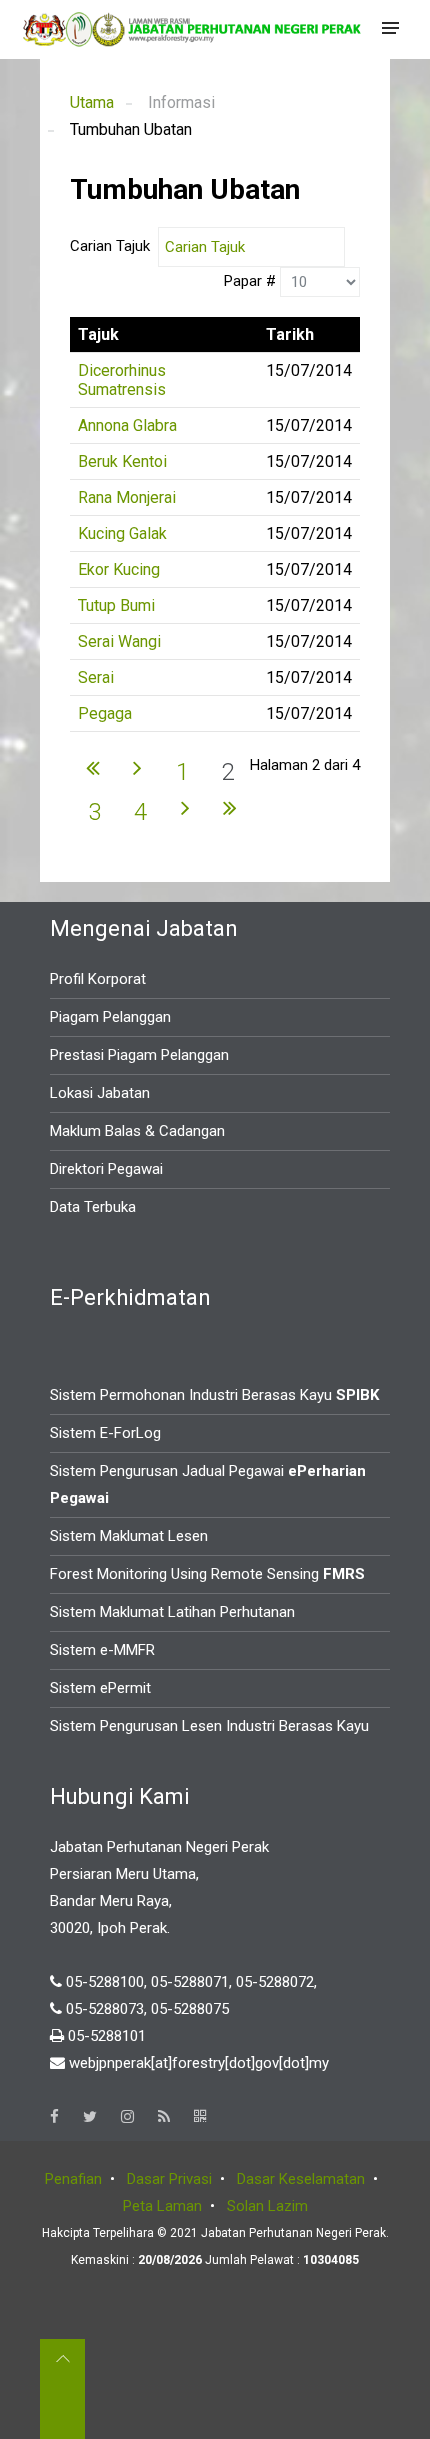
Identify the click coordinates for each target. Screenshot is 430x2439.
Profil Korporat (98, 979)
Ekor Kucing (119, 569)
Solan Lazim (267, 2206)
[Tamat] (230, 807)
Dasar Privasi (169, 2179)
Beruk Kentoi (122, 461)
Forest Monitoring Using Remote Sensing (207, 1574)
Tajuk (98, 334)
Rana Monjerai (127, 497)
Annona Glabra (127, 425)
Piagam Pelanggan (110, 1017)
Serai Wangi (119, 641)
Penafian (73, 2179)
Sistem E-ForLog (105, 1433)
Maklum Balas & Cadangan (137, 1131)
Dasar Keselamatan (301, 2179)
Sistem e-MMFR (102, 1650)
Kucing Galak (122, 533)
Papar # (252, 281)
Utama (92, 102)
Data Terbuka (93, 1207)
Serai (96, 677)
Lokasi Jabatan (100, 1093)
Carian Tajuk (114, 246)
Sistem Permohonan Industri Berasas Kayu (214, 1395)
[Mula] (93, 767)
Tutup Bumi (116, 605)
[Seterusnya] (138, 767)
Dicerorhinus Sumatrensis (122, 380)
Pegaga (105, 713)
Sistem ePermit (100, 1688)
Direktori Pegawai (106, 1169)
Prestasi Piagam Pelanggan (139, 1055)
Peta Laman (162, 2206)
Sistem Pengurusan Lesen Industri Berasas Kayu (209, 1726)
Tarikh (290, 334)
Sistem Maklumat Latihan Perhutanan (172, 1612)
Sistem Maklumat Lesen (129, 1536)
